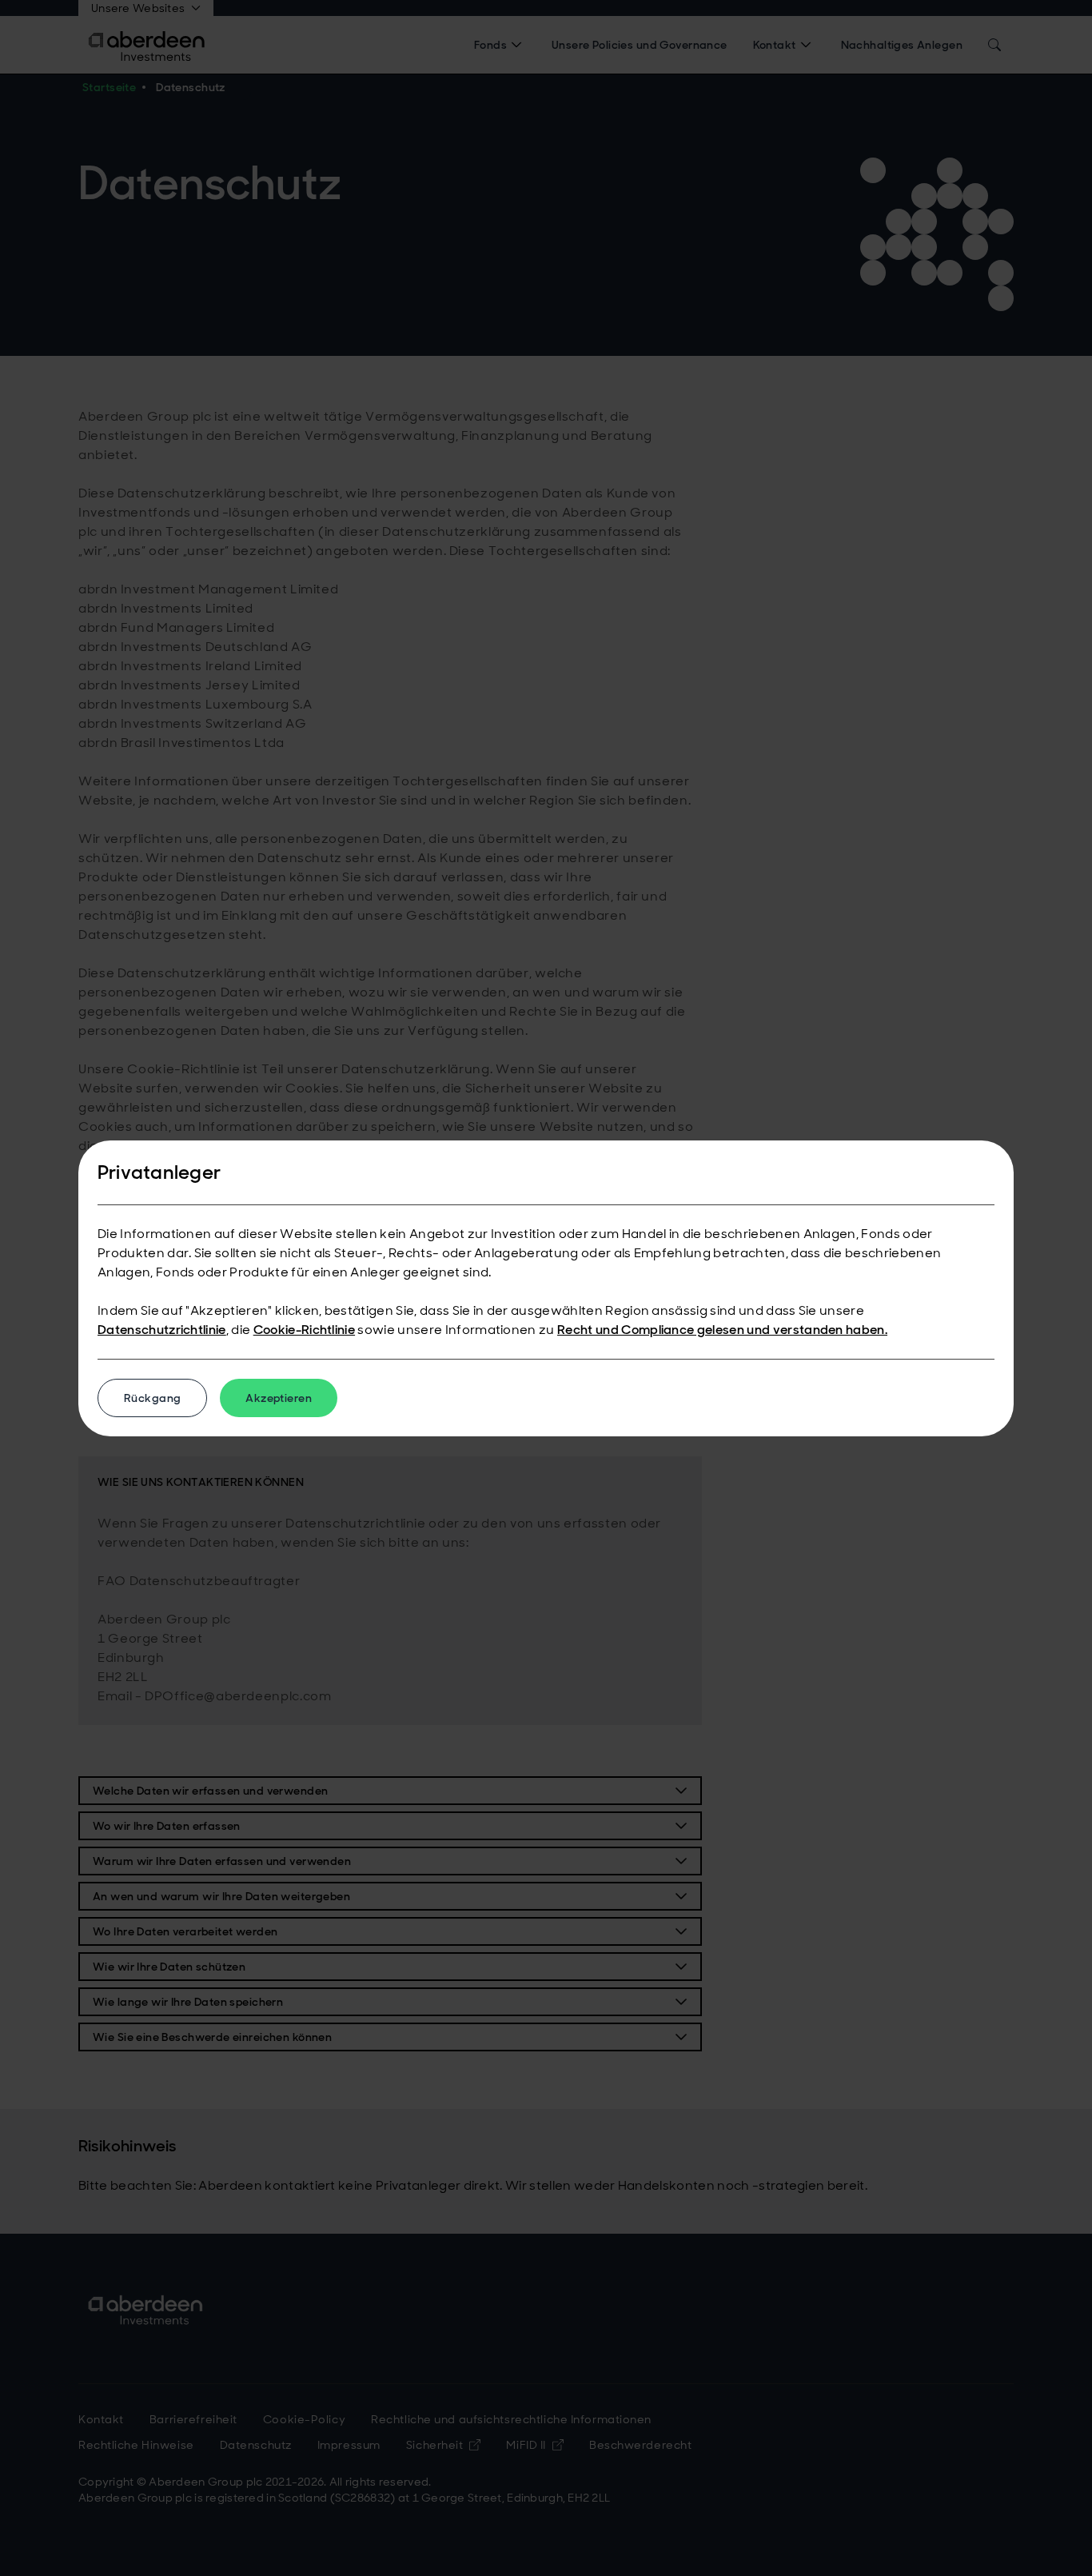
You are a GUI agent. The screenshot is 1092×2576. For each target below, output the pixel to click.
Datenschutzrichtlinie (162, 1330)
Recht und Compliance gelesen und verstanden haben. (722, 1330)
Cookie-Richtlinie (304, 1330)
